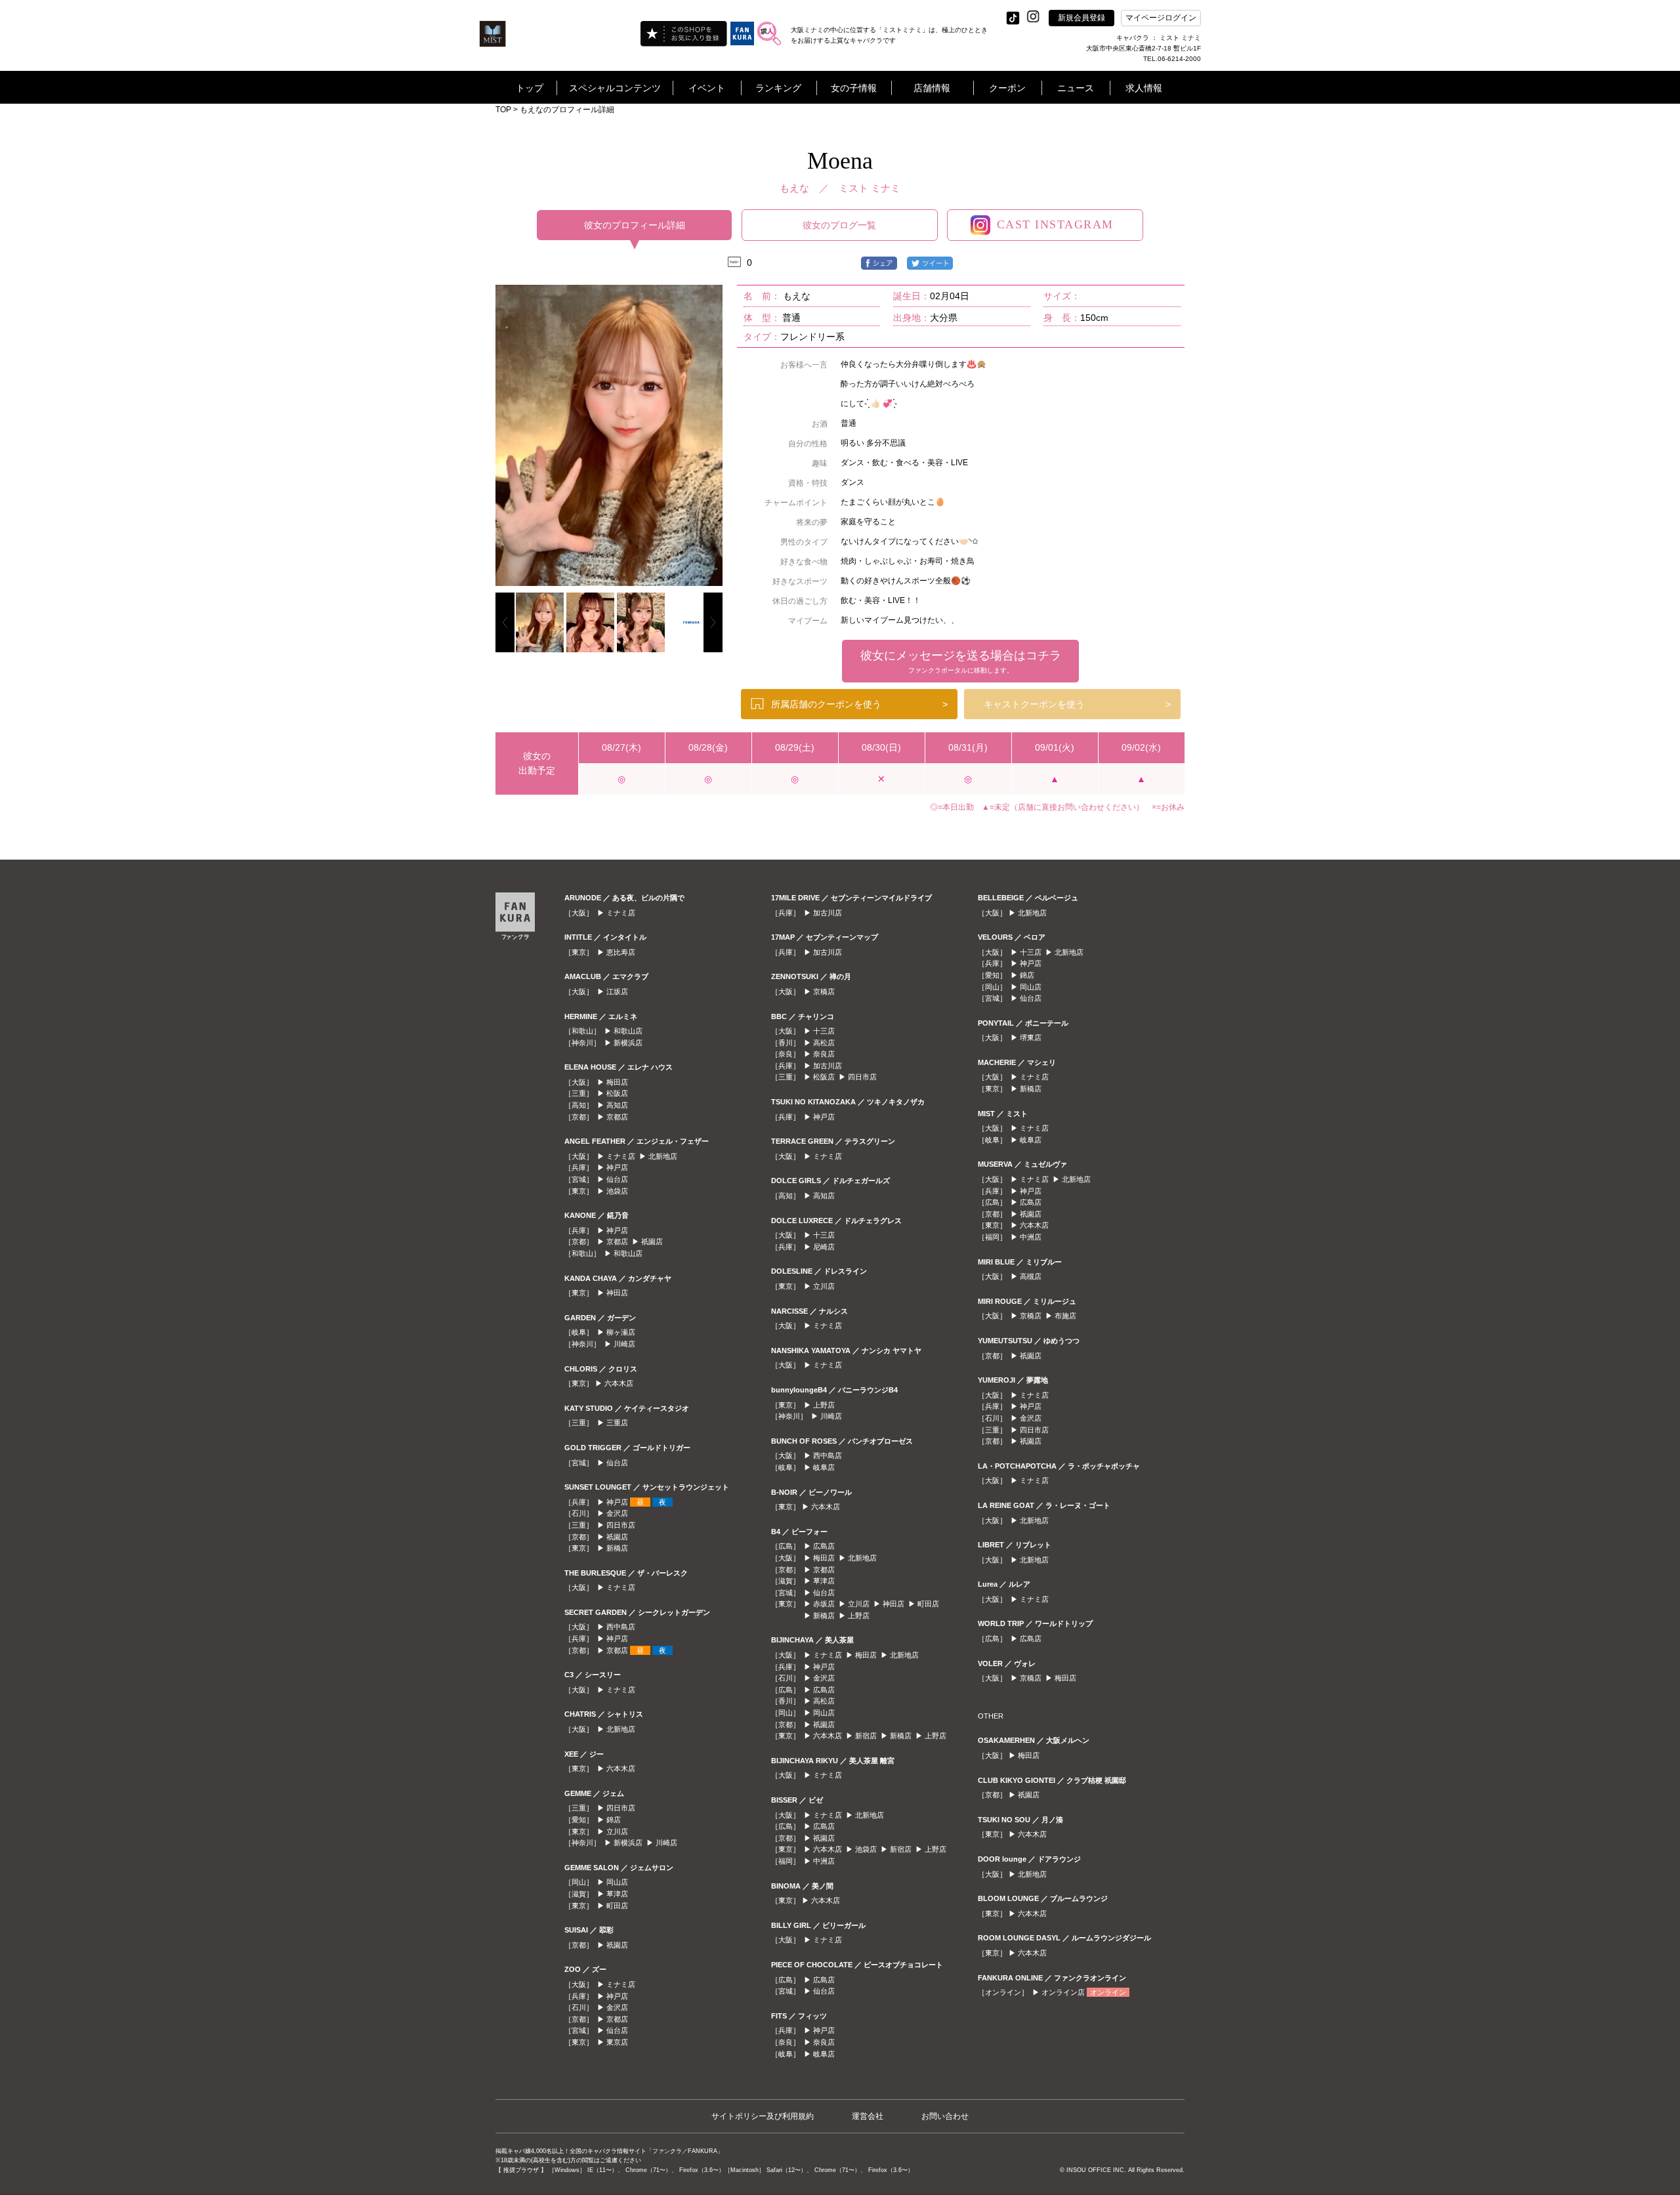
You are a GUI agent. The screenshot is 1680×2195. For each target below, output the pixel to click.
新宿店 (866, 1736)
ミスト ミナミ (870, 188)
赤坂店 (824, 1604)
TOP (503, 110)
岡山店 (617, 1882)
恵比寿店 (621, 952)
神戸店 (617, 1167)
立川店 (617, 1831)
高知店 (617, 1105)
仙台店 (617, 1179)
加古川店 (828, 913)
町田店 (617, 1906)
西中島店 (621, 1627)
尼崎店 (824, 1247)
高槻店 (1031, 1276)
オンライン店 (1063, 1992)
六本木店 (619, 1383)
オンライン (1108, 1992)
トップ (530, 88)
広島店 (824, 1546)
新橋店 (617, 1548)
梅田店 (617, 1082)
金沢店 (617, 1513)
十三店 (824, 1031)
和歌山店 (628, 1031)
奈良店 (824, 1054)
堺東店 (1031, 1037)
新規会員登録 (1081, 18)
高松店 (824, 1043)
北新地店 (663, 1156)
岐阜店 (824, 1467)
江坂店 (617, 992)
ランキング (778, 88)
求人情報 (1144, 88)
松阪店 (617, 1093)
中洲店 (824, 1861)
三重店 (617, 1423)
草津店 (617, 1894)
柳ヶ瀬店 (621, 1332)
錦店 (614, 1820)
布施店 (1065, 1316)
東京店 (617, 2042)
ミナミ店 (621, 913)
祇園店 (652, 1242)
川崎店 (624, 1344)
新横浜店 (628, 1043)
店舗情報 (932, 88)
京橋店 (824, 992)
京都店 (617, 1117)
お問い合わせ (945, 2116)
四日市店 (621, 1525)
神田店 (617, 1293)
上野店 (824, 1405)
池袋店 (617, 1191)
